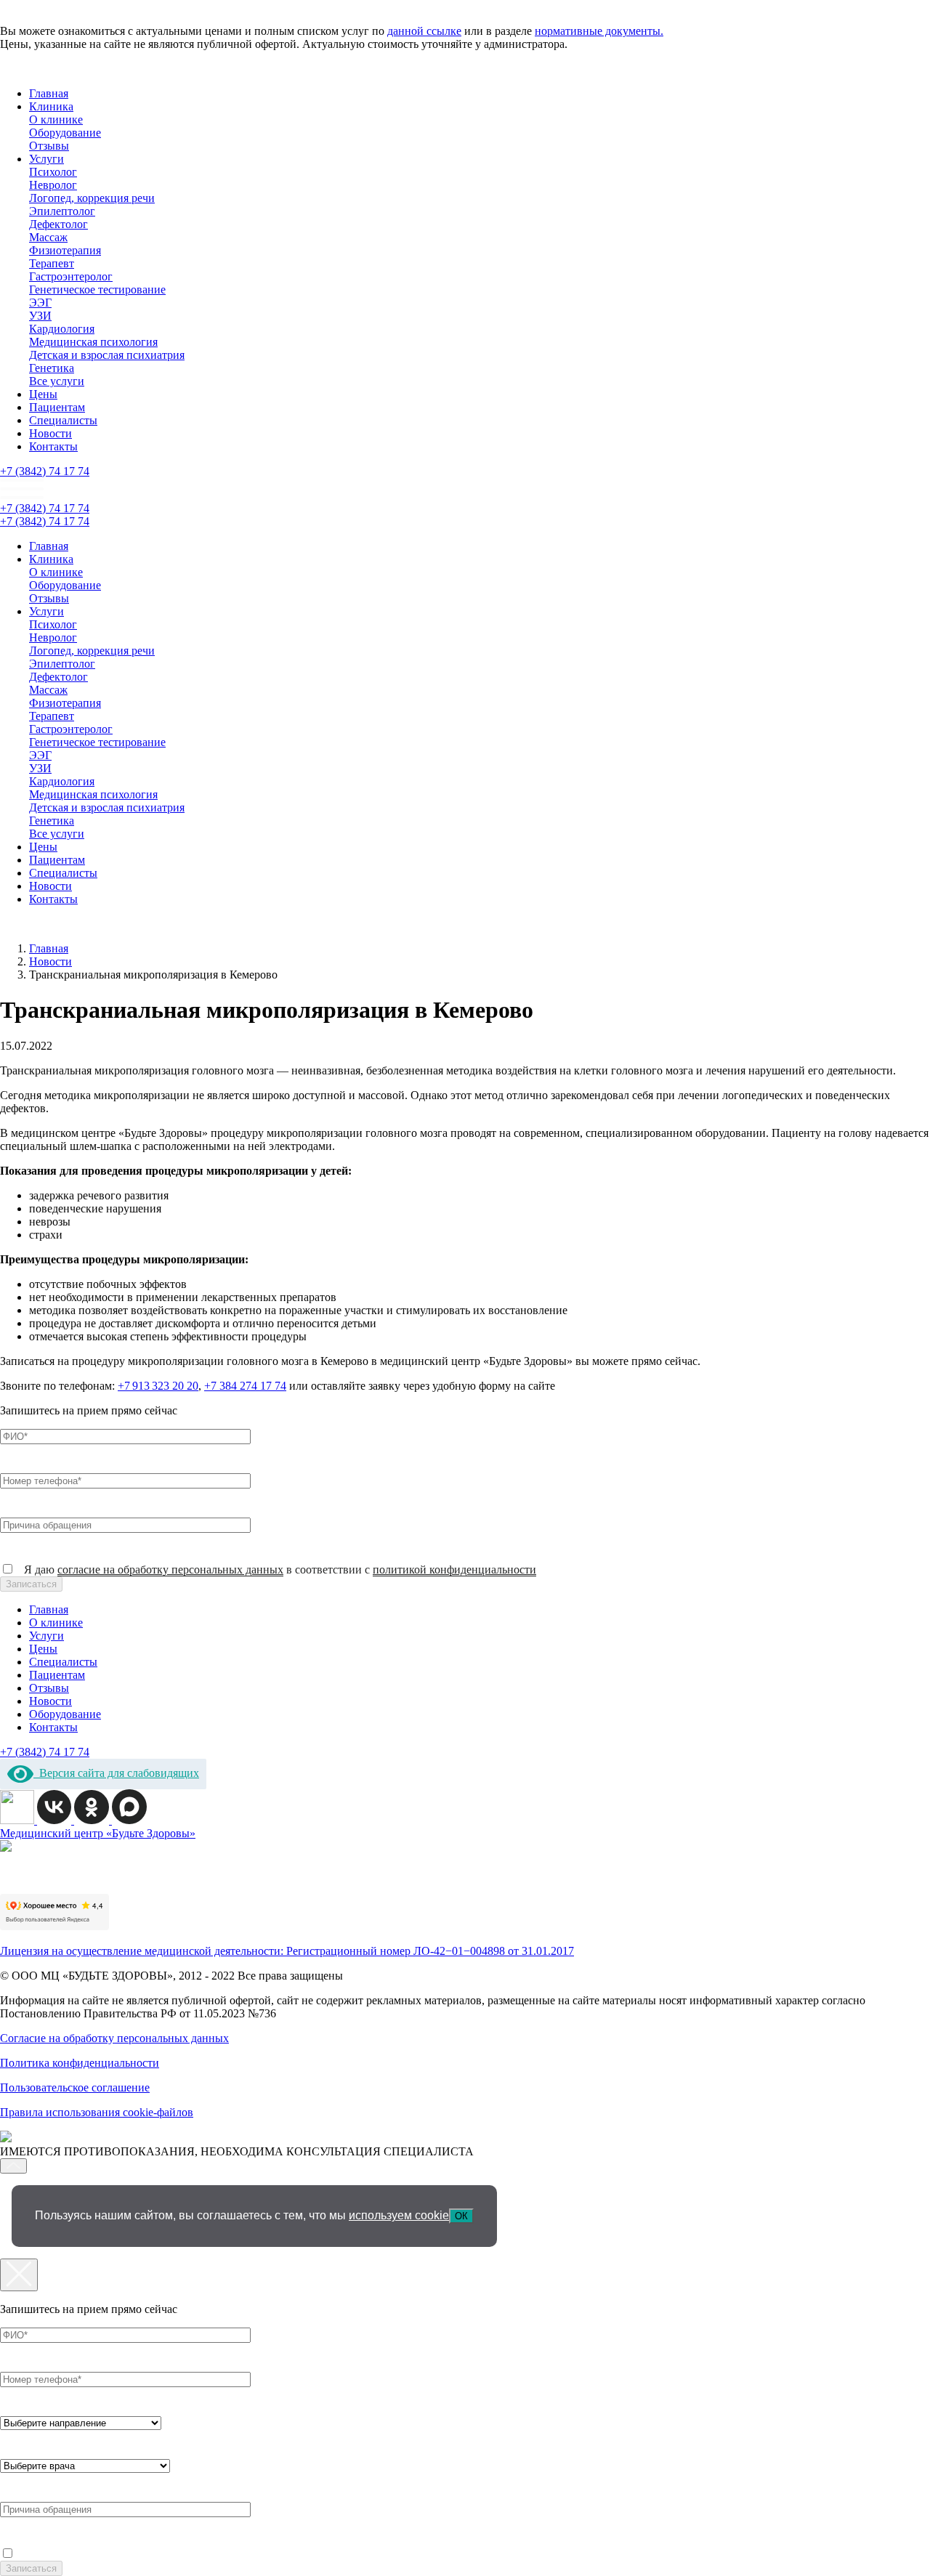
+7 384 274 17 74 (245, 1386)
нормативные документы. (599, 31)
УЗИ (40, 316)
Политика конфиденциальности (80, 2063)
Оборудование (65, 133)
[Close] (19, 2275)
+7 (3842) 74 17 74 (45, 471)
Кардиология (62, 329)
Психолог (53, 172)
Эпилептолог (62, 211)
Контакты (53, 446)
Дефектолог (58, 224)
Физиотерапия (65, 250)
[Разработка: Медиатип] (6, 2138)
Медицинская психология (93, 342)
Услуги (46, 159)
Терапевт (52, 263)
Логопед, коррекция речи (92, 198)
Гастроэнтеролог (71, 276)
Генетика (52, 368)
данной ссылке (424, 31)
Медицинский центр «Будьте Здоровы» (98, 1833)
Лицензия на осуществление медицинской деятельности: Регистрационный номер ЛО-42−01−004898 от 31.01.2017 (287, 1951)
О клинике (56, 120)
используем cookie (399, 2215)
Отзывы (49, 146)
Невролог (53, 185)
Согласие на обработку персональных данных (114, 2038)
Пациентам (57, 407)
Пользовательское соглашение (75, 2087)
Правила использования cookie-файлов (97, 2112)
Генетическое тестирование (97, 289)
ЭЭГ (40, 303)
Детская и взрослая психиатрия (107, 355)
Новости (50, 433)
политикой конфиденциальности (454, 1570)
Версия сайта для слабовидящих (116, 1773)
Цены (43, 394)
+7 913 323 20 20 (158, 1386)
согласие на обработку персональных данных (170, 1570)
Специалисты (63, 420)
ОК (461, 2216)
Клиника (51, 106)
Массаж (48, 237)
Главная (49, 93)
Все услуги (57, 381)
